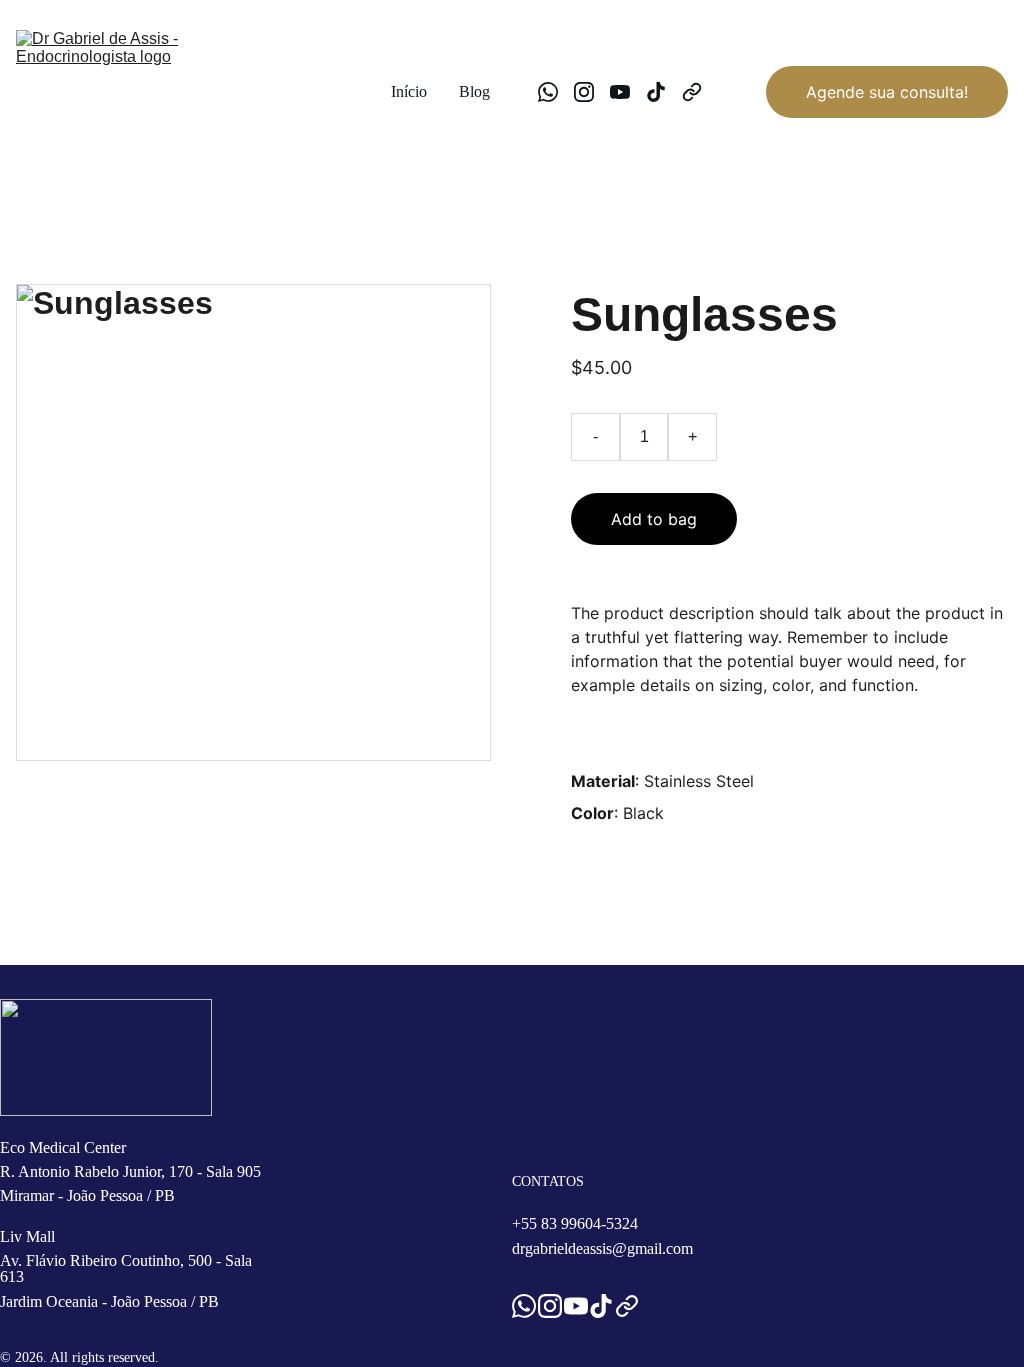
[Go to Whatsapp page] (556, 92)
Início (409, 91)
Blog (474, 91)
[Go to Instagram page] (592, 92)
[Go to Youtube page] (628, 92)
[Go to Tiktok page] (664, 92)
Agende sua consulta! (887, 92)
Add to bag (654, 519)
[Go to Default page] (692, 92)
